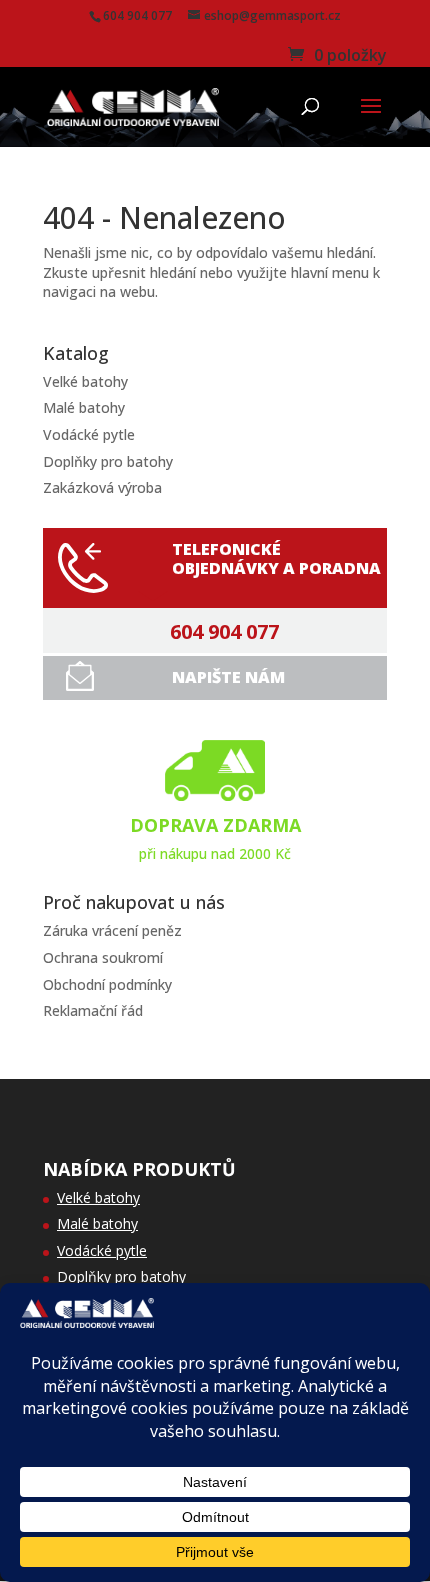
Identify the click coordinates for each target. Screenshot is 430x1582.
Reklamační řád (93, 1010)
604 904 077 (224, 632)
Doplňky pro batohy (108, 461)
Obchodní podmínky (107, 984)
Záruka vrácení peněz (112, 930)
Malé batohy (84, 407)
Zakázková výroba (102, 487)
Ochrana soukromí (103, 957)
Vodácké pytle (89, 434)
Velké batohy (85, 381)
